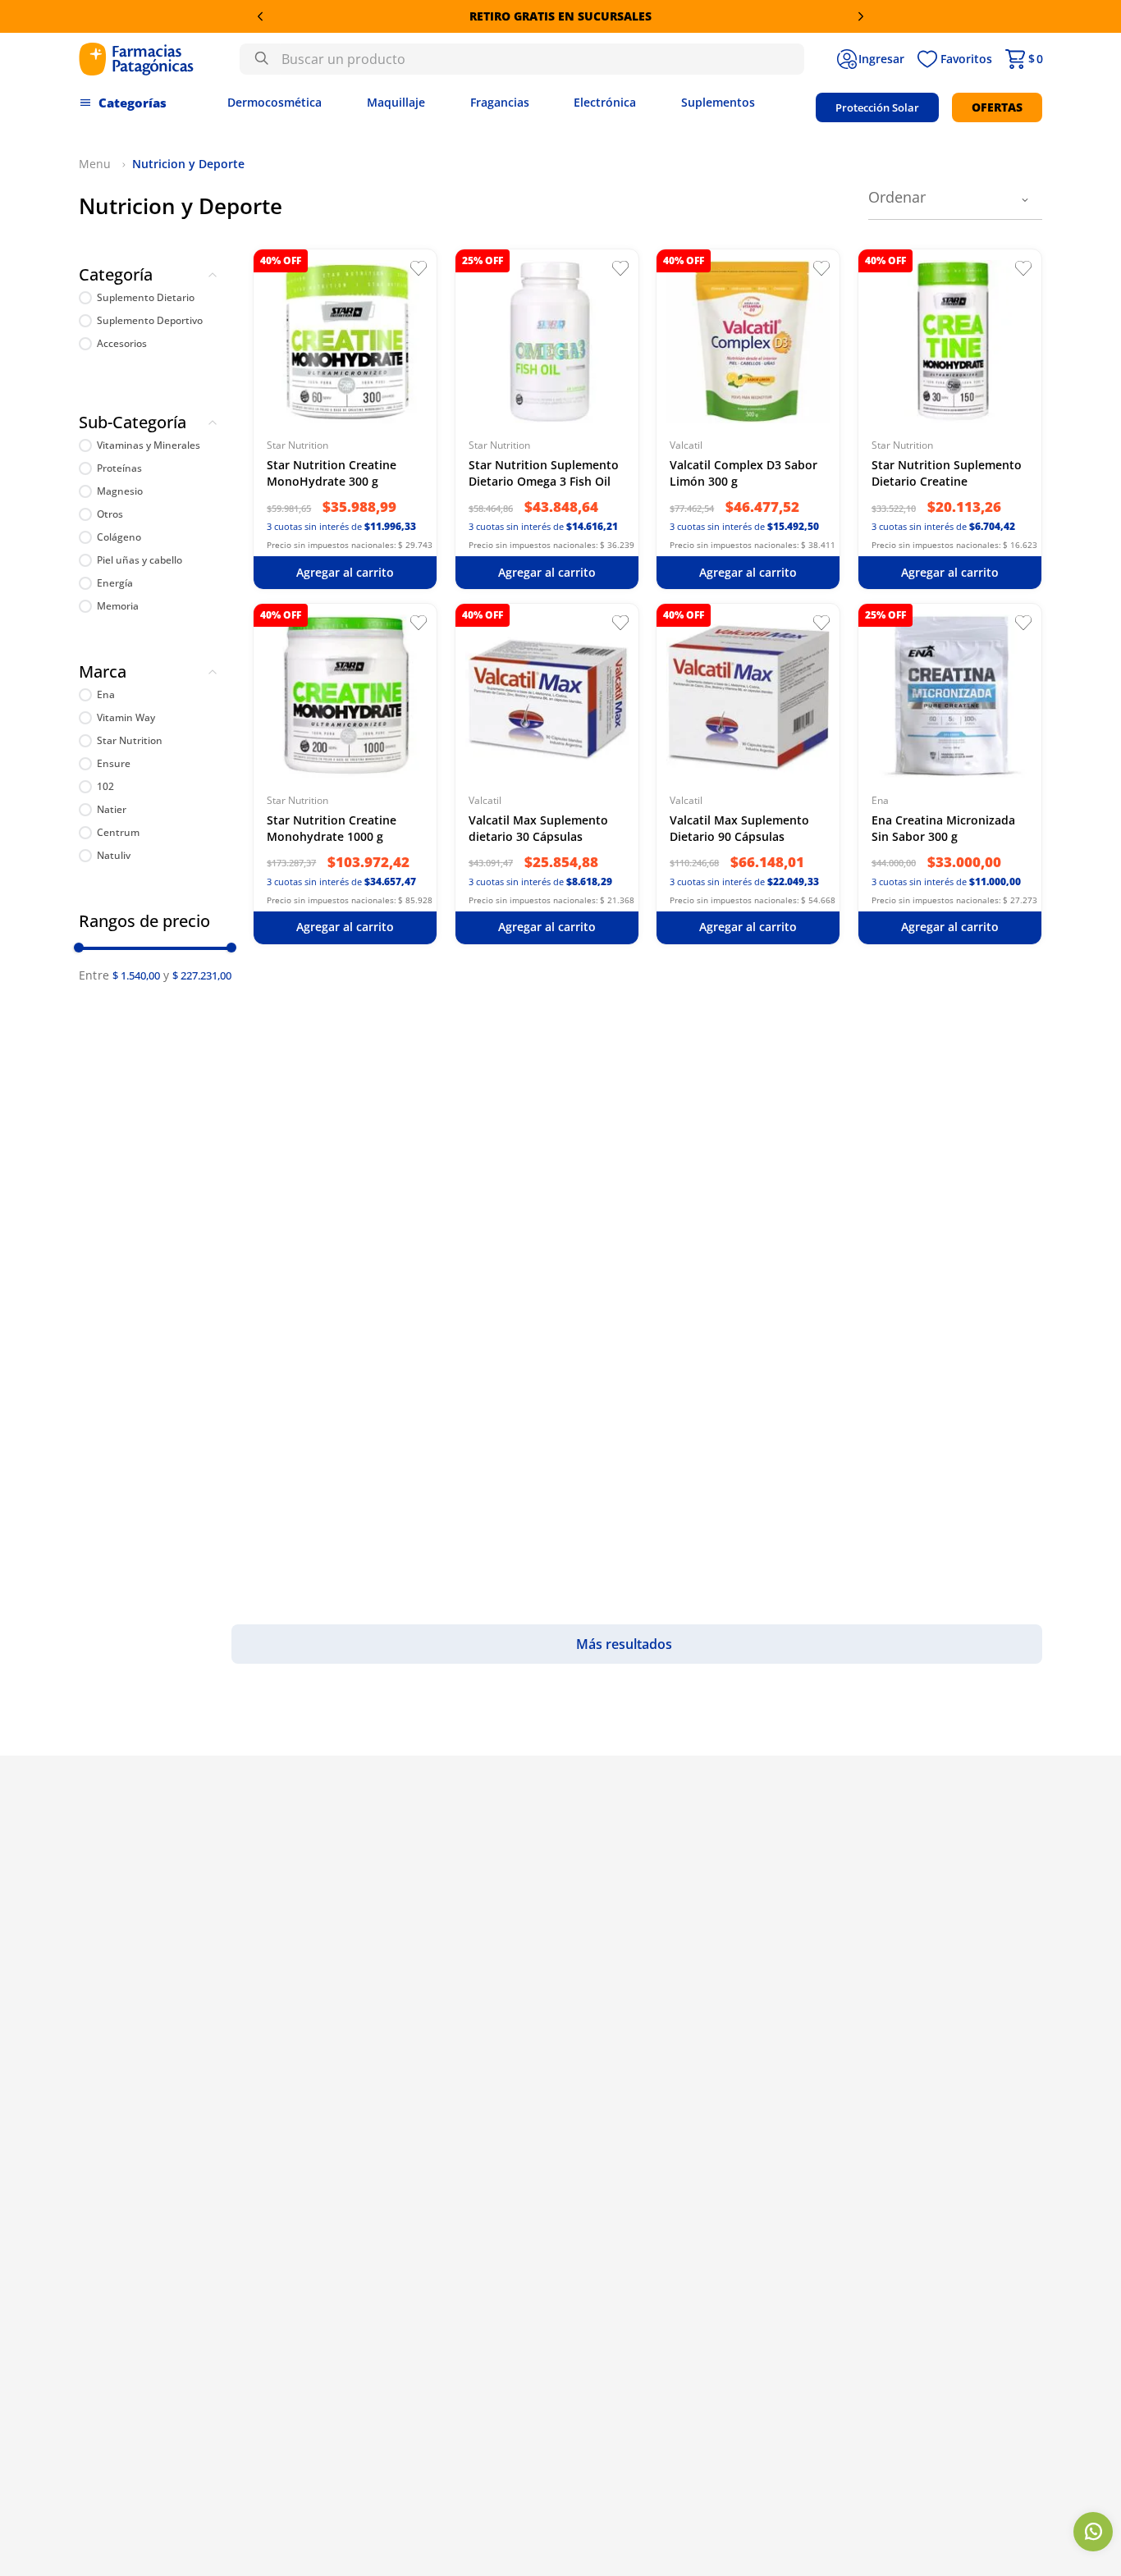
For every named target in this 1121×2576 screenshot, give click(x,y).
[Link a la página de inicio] (97, 164)
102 (105, 787)
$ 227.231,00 (202, 975)
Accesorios (122, 344)
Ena (106, 695)
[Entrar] (871, 59)
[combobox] (522, 59)
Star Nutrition (130, 741)
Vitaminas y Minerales (149, 445)
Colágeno (119, 537)
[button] (155, 278)
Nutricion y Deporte (188, 164)
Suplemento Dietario (146, 298)
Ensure (114, 764)
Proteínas (119, 468)
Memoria (118, 606)
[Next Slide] (861, 16)
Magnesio (120, 491)
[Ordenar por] (955, 200)
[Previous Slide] (260, 16)
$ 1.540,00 (136, 975)
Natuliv (114, 856)
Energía (115, 583)
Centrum (118, 833)
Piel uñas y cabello (140, 560)
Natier (112, 810)
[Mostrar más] (637, 1644)
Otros (110, 514)
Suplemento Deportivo (150, 321)
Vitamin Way (126, 718)
